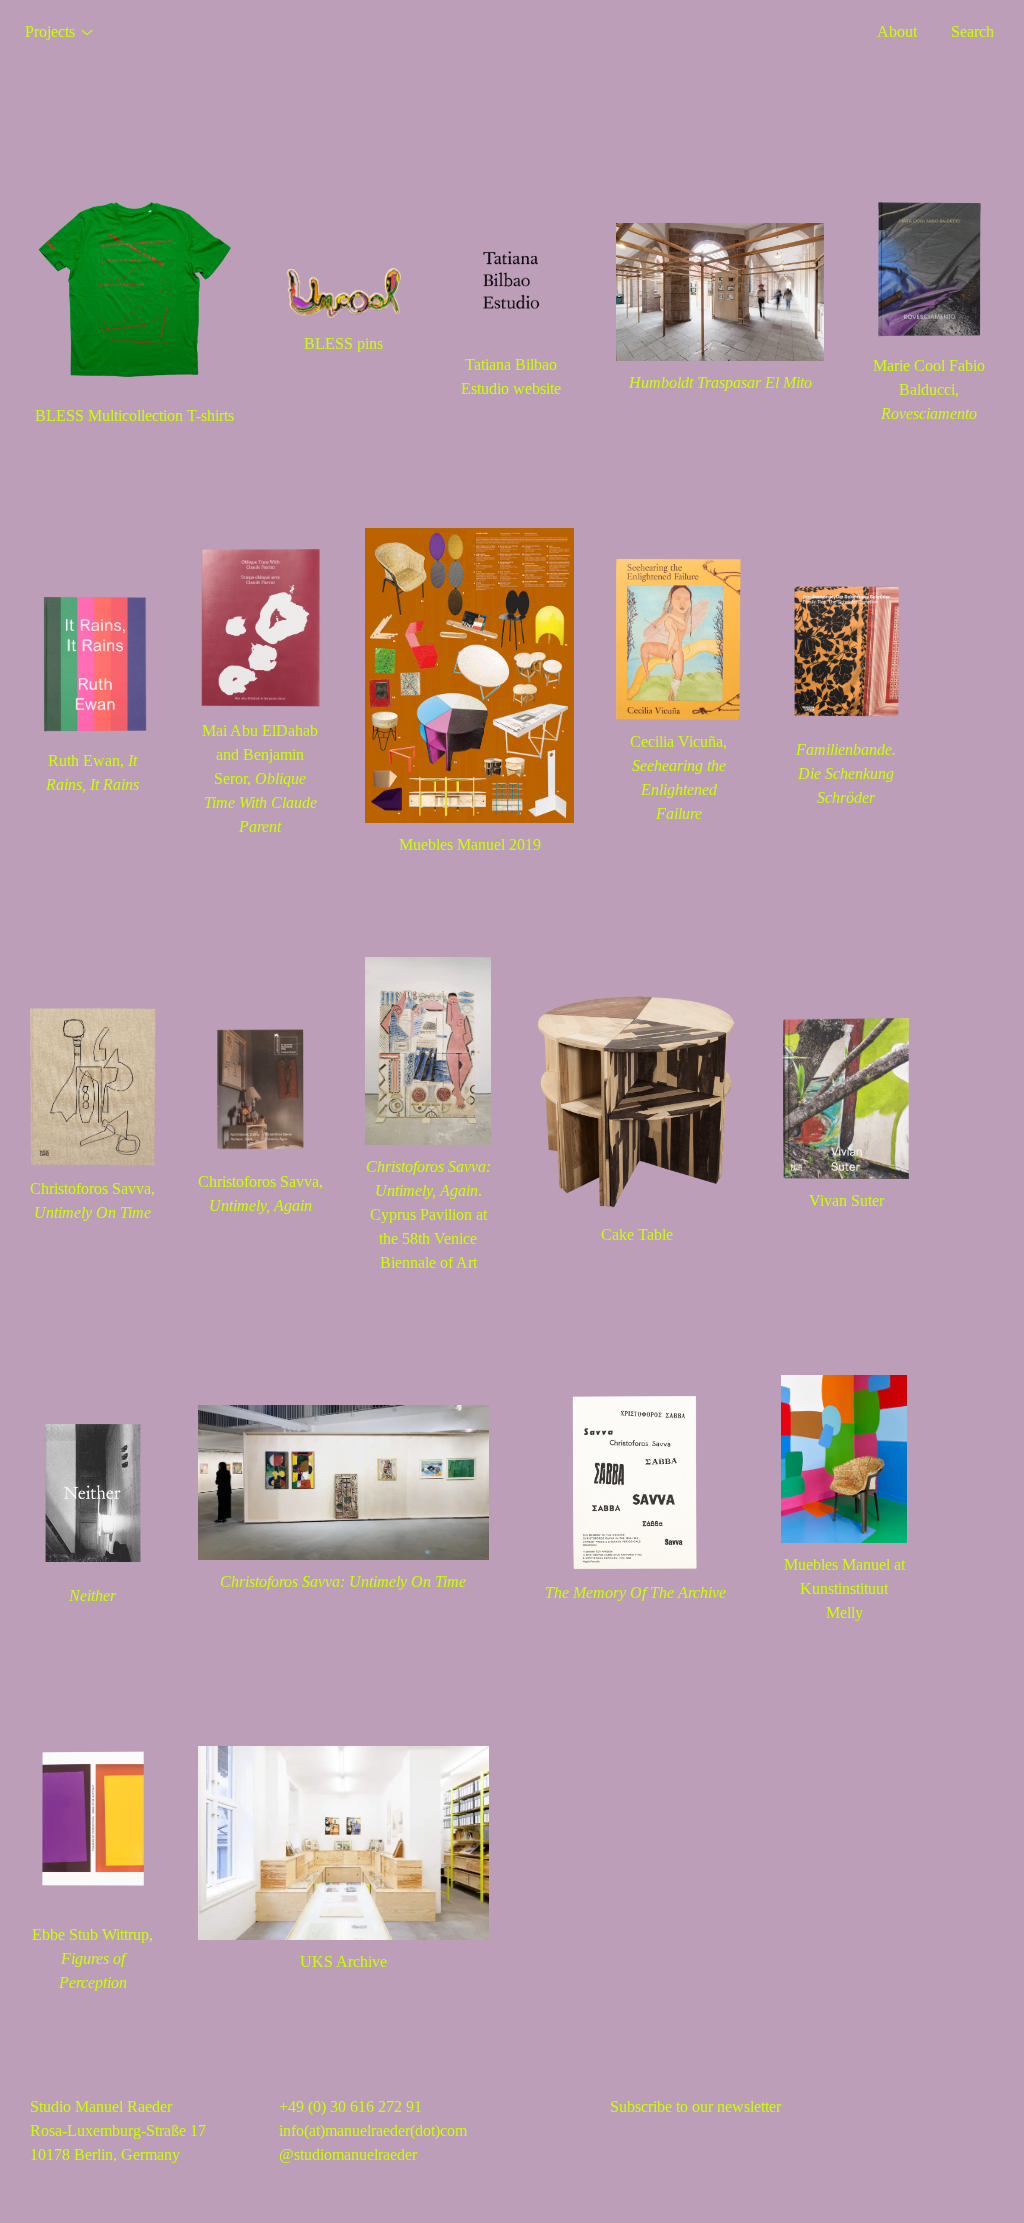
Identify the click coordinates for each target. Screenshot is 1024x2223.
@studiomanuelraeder (348, 2154)
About (897, 31)
